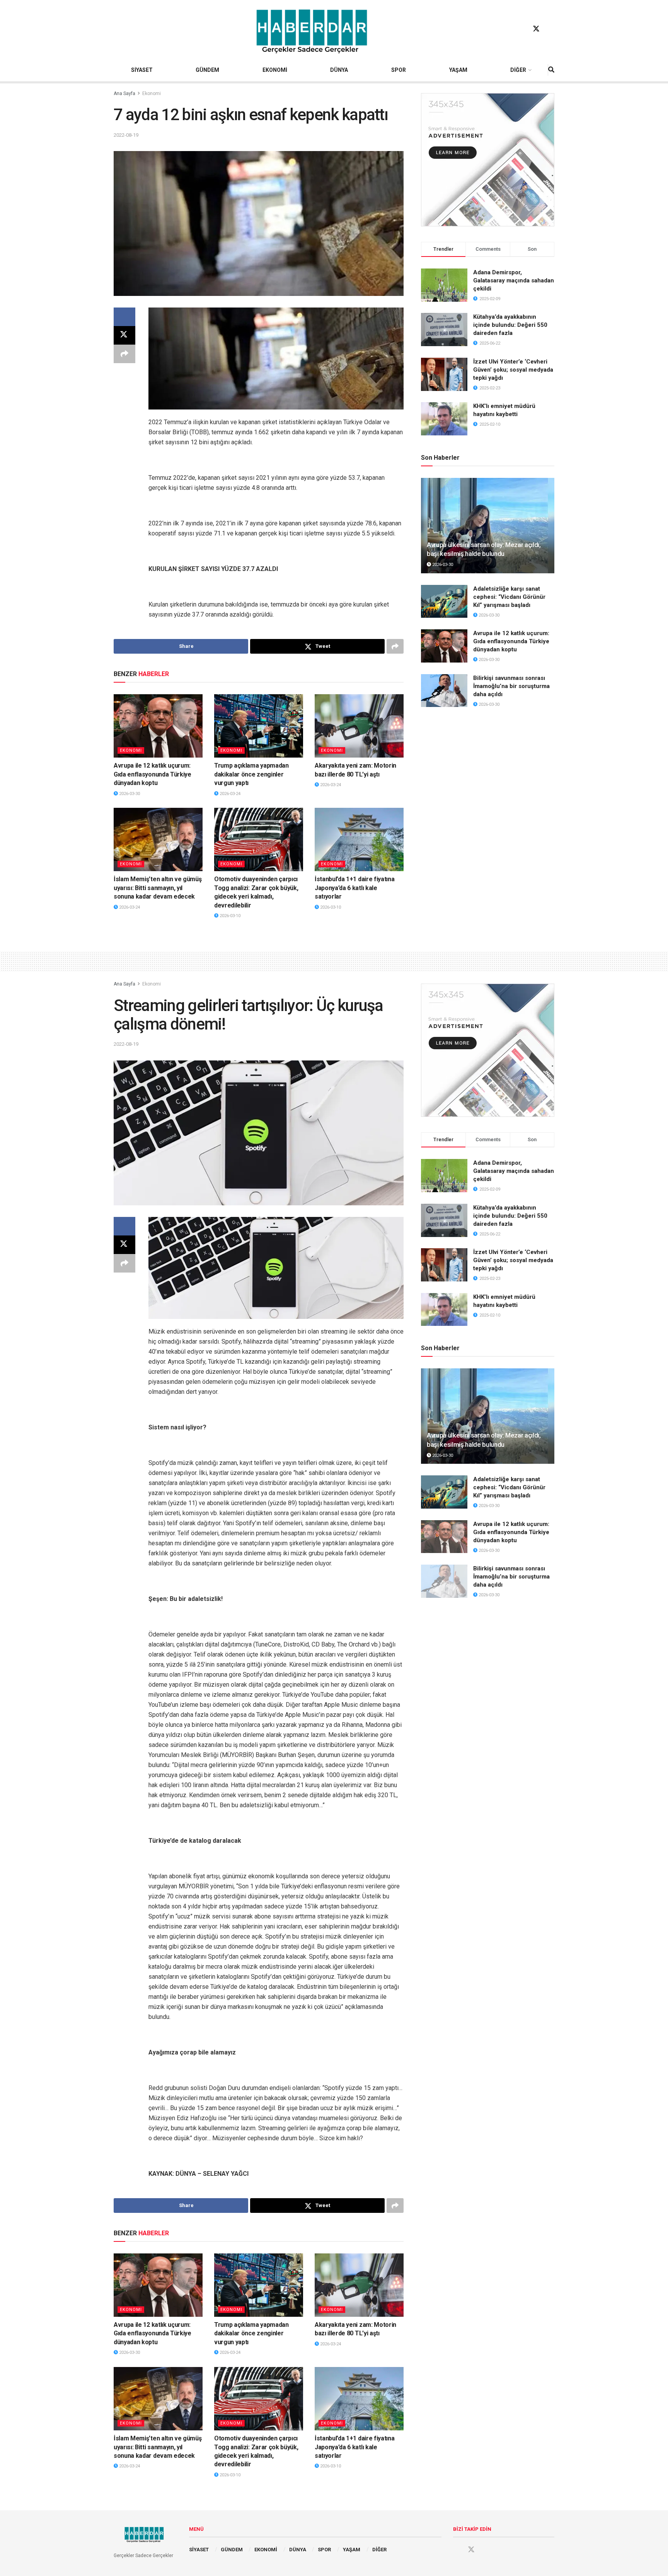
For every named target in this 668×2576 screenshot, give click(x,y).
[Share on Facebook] (124, 317)
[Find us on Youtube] (551, 29)
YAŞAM (458, 70)
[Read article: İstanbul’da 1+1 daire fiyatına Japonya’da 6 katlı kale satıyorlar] (359, 839)
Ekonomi (152, 93)
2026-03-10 (229, 916)
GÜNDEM (207, 70)
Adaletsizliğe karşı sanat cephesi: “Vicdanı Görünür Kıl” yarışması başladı (509, 597)
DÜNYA (339, 70)
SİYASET (142, 70)
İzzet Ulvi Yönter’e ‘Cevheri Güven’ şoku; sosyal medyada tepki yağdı (513, 370)
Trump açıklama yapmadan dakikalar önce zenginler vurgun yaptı (251, 774)
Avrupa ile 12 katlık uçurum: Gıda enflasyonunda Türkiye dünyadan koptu (153, 774)
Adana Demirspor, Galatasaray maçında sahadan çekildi (514, 280)
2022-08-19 (126, 135)
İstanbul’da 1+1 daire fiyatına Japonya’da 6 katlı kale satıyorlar (354, 888)
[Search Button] (551, 70)
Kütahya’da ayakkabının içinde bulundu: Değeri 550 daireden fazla (510, 325)
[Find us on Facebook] (521, 29)
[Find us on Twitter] (536, 29)
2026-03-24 (229, 794)
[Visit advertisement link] (488, 160)
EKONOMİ (275, 70)
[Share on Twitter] (124, 335)
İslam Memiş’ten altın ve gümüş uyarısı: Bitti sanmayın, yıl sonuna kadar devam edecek (158, 888)
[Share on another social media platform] (124, 354)
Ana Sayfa (124, 93)
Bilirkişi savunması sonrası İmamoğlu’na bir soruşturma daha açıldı (511, 686)
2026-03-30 (129, 794)
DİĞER (518, 70)
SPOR (399, 70)
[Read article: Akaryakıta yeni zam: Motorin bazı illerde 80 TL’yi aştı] (359, 726)
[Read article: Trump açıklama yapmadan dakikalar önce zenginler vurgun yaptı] (259, 726)
